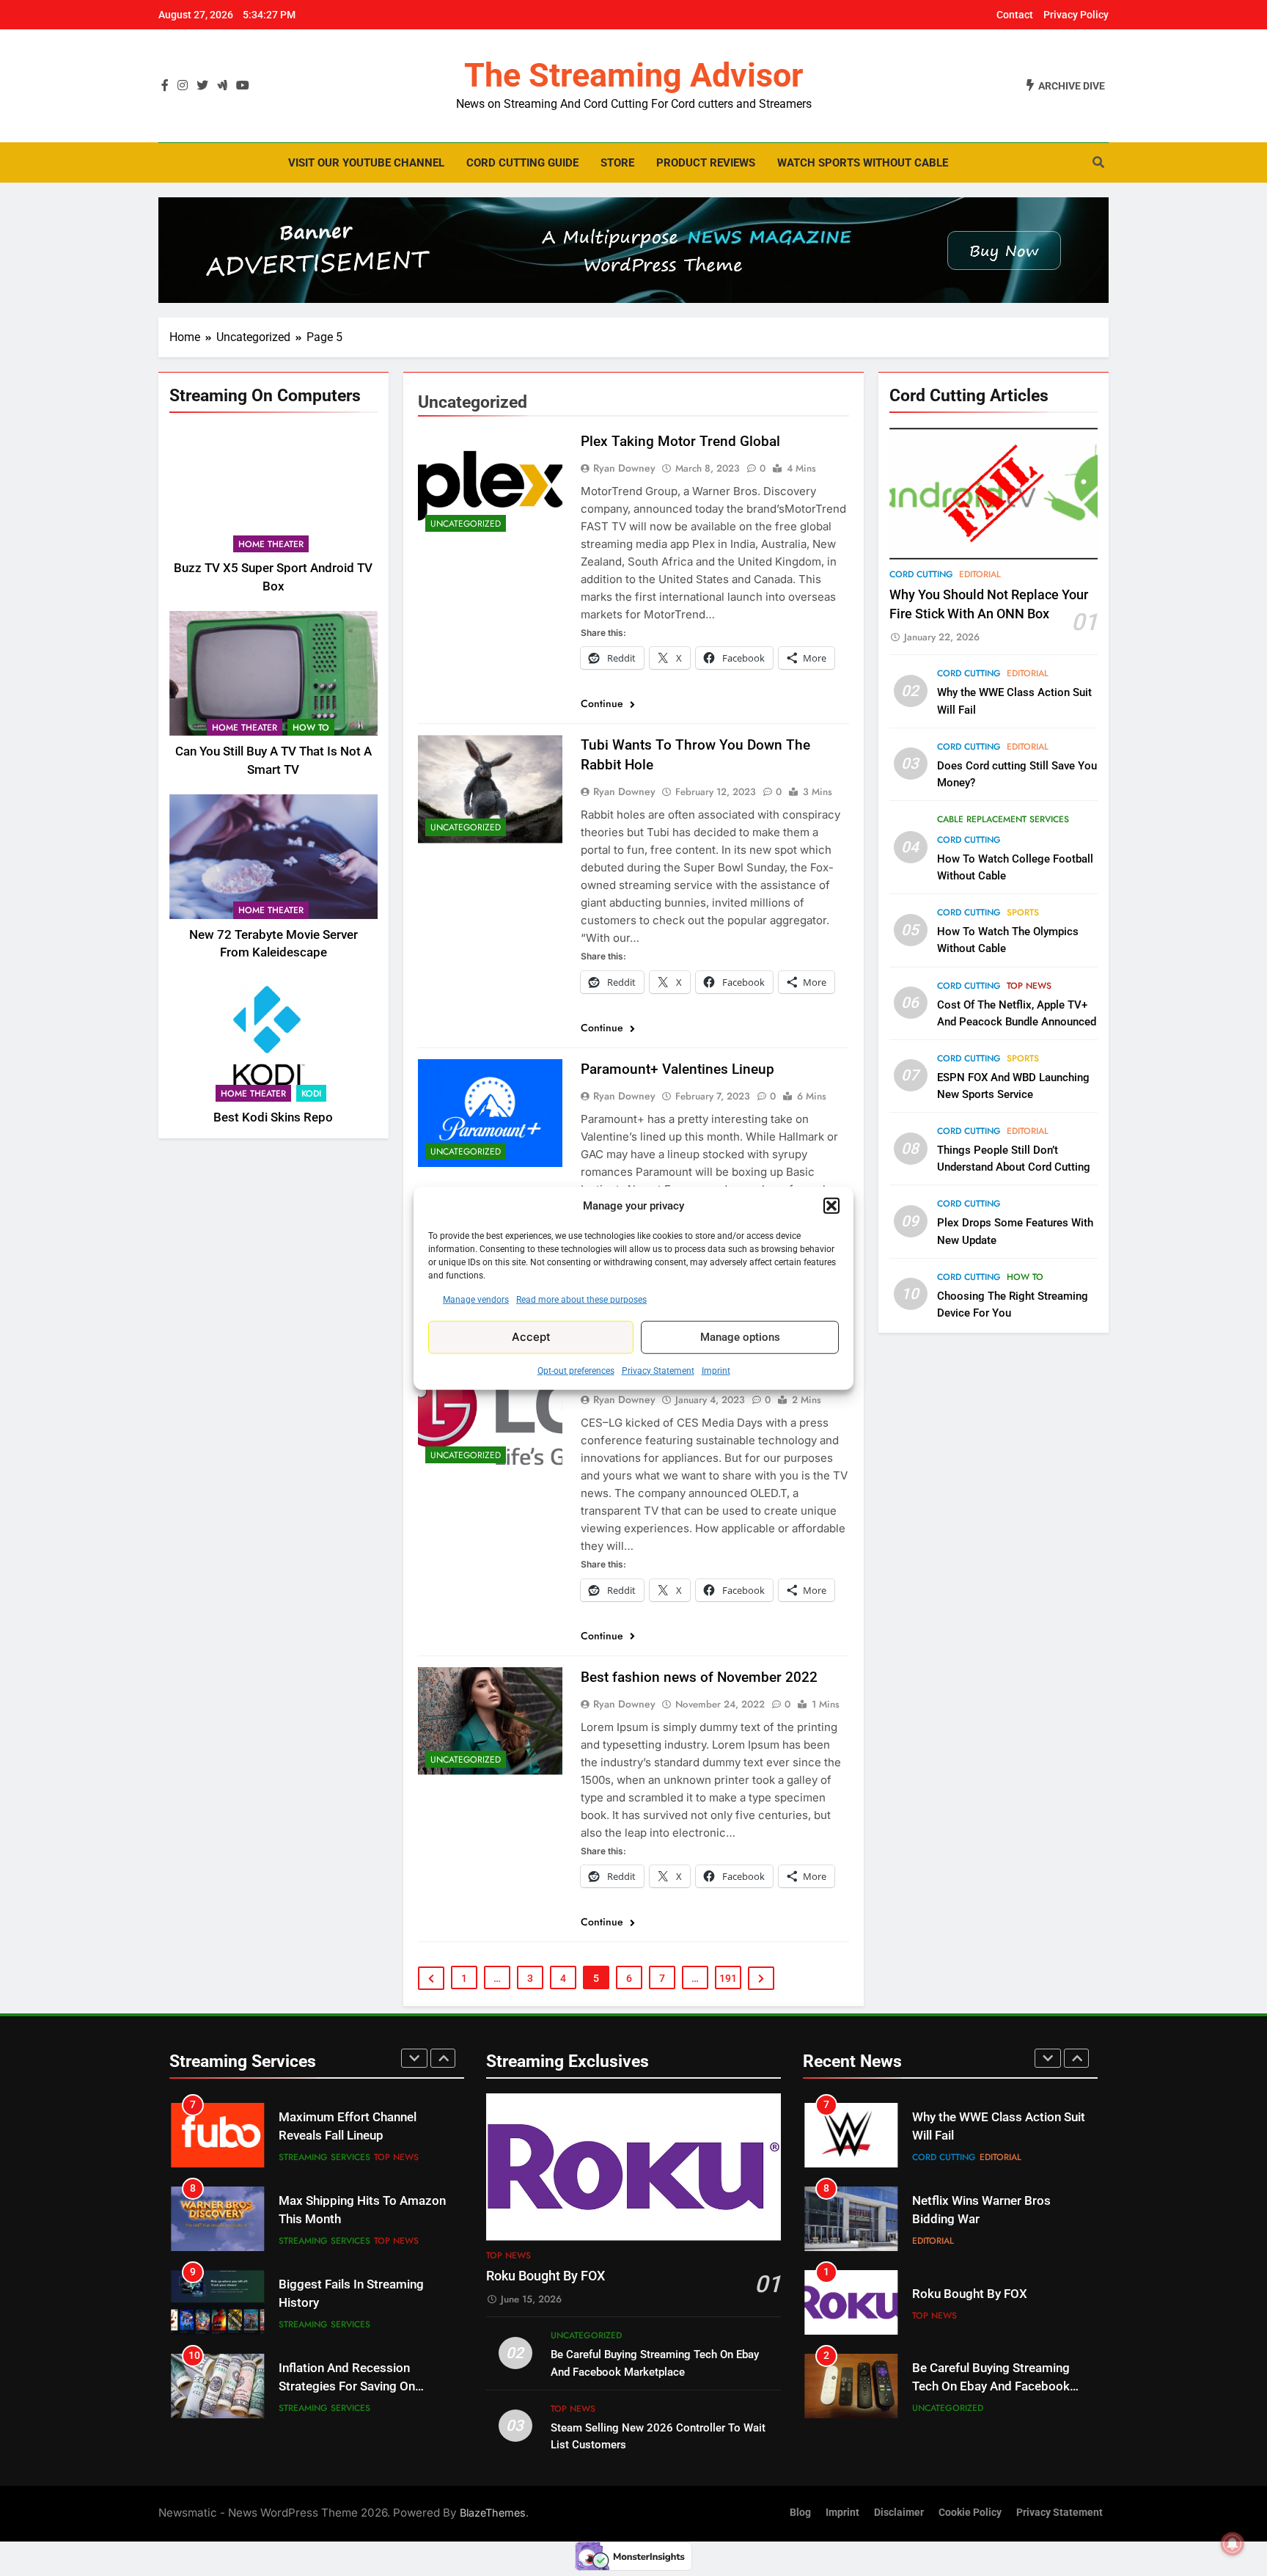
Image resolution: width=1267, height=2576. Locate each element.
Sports (1023, 913)
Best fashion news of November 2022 (699, 1677)
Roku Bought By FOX (546, 2276)
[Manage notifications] (1233, 2544)
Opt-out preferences (576, 1370)
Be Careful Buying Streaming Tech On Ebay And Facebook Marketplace (991, 2303)
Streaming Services (324, 2157)
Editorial (980, 574)
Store (617, 163)
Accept (531, 1337)
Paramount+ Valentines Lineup (677, 1069)
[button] (831, 1206)
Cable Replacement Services (1003, 819)
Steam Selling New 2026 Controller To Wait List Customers (980, 2386)
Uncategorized (466, 524)
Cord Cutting (921, 574)
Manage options (740, 1337)
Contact (1015, 15)
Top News (1029, 986)
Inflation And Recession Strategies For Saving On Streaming (347, 2303)
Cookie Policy (970, 2513)
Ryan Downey (624, 468)
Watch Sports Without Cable (863, 163)
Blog (800, 2513)
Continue (603, 703)
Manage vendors (476, 1299)
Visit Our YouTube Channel (366, 163)
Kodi (311, 1094)
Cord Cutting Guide (522, 163)
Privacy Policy (1076, 15)
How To (311, 728)
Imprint (716, 1370)
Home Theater (271, 544)
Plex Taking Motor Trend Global (680, 441)
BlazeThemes (493, 2513)
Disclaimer (899, 2513)
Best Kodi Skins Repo (273, 1117)
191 (728, 1978)
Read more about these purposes (581, 1299)
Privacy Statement (658, 1370)
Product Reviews (706, 163)
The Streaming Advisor (633, 75)
